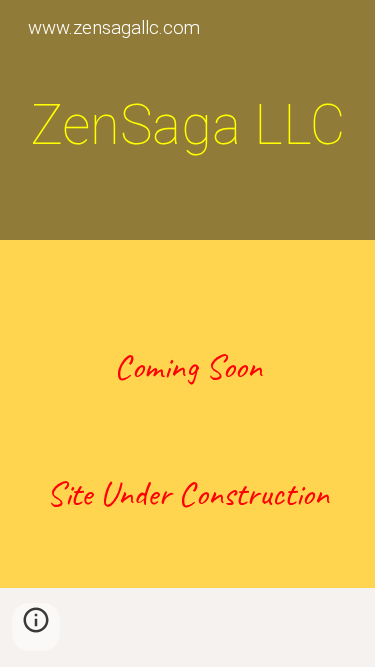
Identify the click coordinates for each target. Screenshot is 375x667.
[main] (188, 125)
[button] (36, 627)
